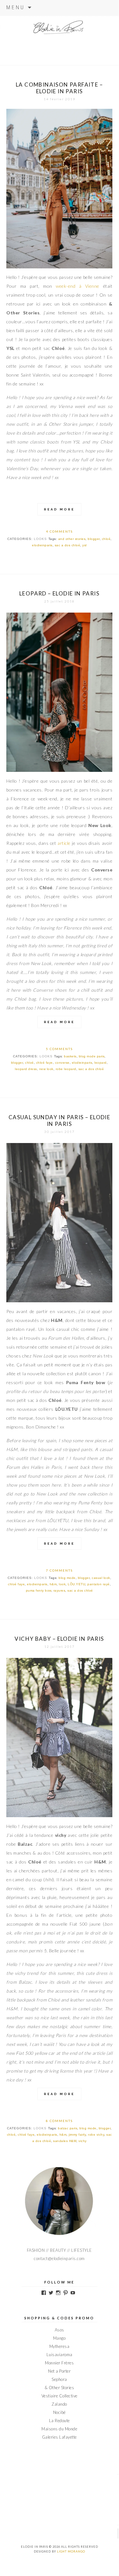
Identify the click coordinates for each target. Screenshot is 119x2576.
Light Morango (71, 2551)
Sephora (59, 2379)
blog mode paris (92, 1056)
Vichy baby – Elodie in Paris (59, 1639)
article (64, 843)
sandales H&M (65, 2141)
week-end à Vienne (78, 286)
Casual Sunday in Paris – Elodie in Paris (59, 1120)
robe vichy (96, 2135)
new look (46, 1069)
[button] (59, 188)
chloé (106, 539)
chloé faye (44, 1063)
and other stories (72, 539)
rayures (59, 1590)
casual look (101, 1578)
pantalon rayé (99, 1584)
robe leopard (66, 1069)
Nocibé (59, 2412)
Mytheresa (59, 2346)
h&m (53, 1584)
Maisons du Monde (59, 2429)
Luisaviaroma (59, 2355)
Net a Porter (59, 2371)
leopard (100, 1063)
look (62, 1584)
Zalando (59, 2404)
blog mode (67, 1578)
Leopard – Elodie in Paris (59, 593)
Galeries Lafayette (59, 2437)
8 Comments (59, 2121)
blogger (94, 539)
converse (62, 1063)
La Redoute (59, 2421)
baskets (70, 1056)
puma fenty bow (39, 1590)
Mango (59, 2338)
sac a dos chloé (68, 545)
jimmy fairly (77, 2135)
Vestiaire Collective (59, 2396)
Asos (59, 2330)
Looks (40, 539)
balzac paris (68, 2128)
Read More (59, 509)
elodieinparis (42, 545)
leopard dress (26, 1069)
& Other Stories (59, 2388)
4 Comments (59, 531)
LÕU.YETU (76, 1584)
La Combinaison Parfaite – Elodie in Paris (59, 88)
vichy (83, 2141)
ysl (85, 545)
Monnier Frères (59, 2363)
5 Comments (59, 1049)
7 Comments (59, 1570)
